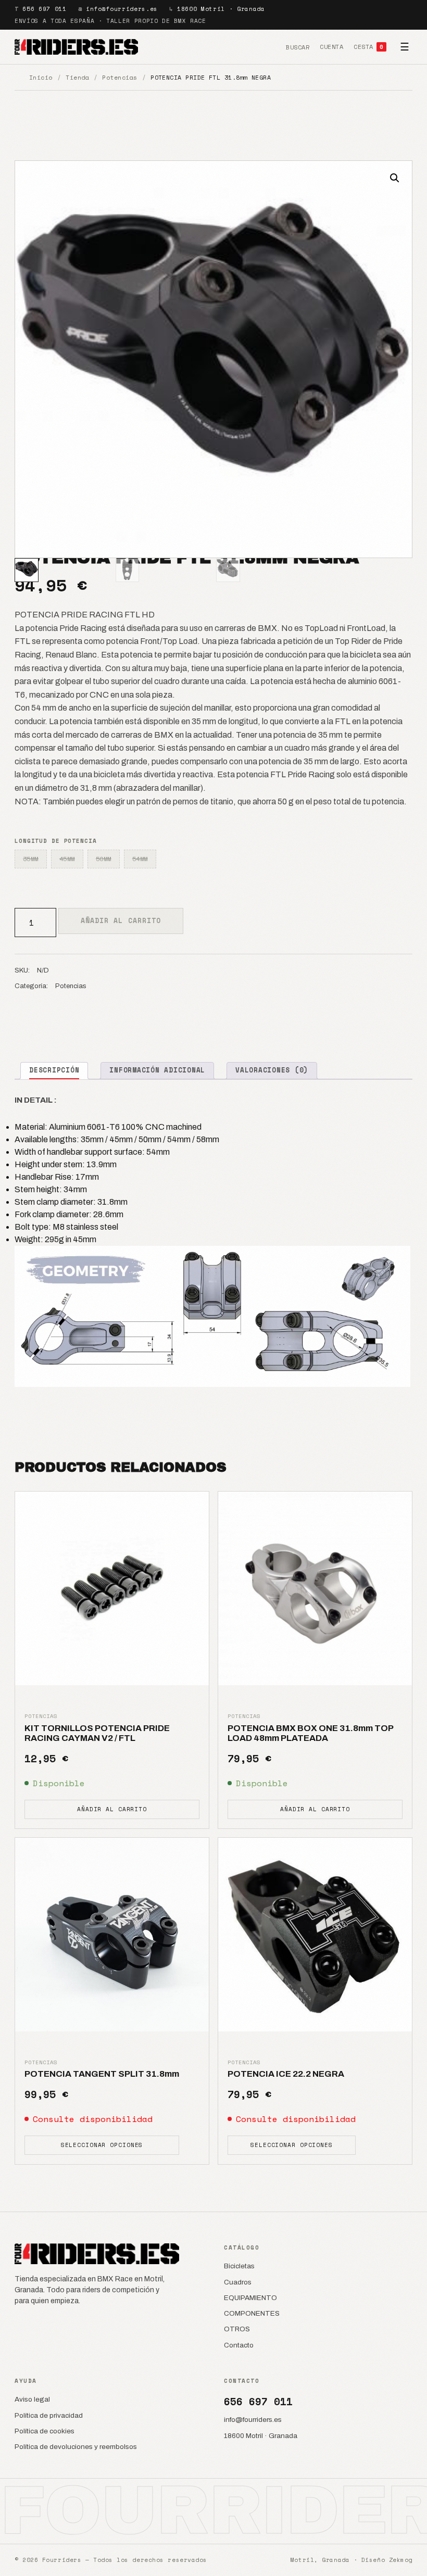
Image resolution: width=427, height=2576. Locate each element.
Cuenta (331, 47)
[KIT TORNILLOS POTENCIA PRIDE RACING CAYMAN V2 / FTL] (112, 1588)
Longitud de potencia (56, 841)
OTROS (237, 2329)
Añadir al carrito (121, 920)
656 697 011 (44, 9)
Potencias (120, 77)
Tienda (77, 77)
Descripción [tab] (54, 1070)
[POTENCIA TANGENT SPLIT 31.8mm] (112, 1935)
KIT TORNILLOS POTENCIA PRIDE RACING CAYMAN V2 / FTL (97, 1733)
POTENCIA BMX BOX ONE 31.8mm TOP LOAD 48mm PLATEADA (310, 1733)
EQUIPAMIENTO (250, 2298)
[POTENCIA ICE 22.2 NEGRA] (315, 1935)
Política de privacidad (49, 2415)
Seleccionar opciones (102, 2145)
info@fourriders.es (122, 9)
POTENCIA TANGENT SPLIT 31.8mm (102, 2074)
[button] (395, 178)
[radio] (31, 859)
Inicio (41, 77)
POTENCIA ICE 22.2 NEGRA (286, 2074)
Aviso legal (32, 2399)
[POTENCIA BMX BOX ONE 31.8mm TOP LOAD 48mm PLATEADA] (315, 1588)
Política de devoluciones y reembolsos (76, 2447)
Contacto (239, 2345)
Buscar (298, 47)
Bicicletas (239, 2266)
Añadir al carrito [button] (112, 1809)
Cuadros (238, 2282)
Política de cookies (45, 2431)
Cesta (368, 47)
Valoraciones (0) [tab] (272, 1070)
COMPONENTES (252, 2313)
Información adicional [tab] (157, 1070)
